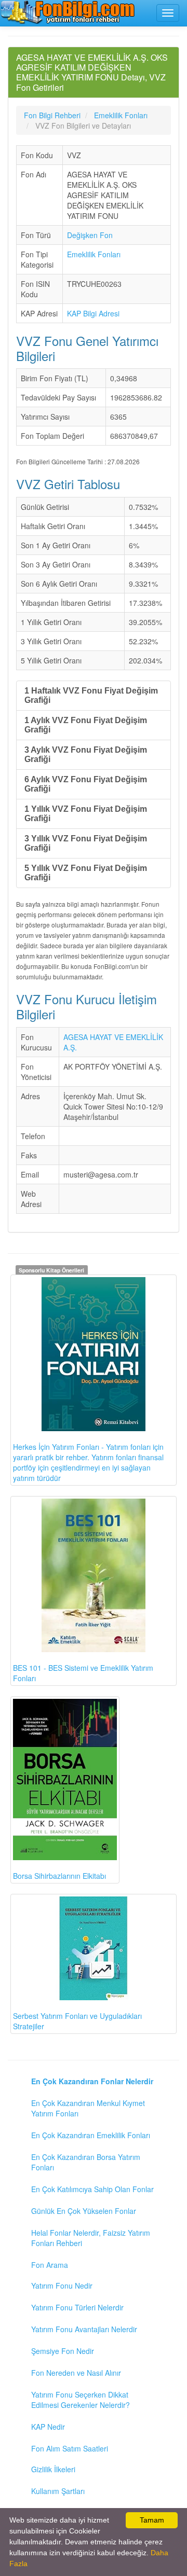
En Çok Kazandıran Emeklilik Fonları (91, 2135)
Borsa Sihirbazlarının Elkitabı (59, 1876)
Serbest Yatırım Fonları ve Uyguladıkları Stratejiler (77, 2021)
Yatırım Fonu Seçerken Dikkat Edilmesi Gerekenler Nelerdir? (81, 2400)
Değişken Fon (90, 235)
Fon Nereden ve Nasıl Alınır (76, 2373)
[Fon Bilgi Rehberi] (68, 12)
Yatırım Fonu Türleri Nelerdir (77, 2307)
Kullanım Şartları (58, 2491)
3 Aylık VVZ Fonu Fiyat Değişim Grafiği (86, 754)
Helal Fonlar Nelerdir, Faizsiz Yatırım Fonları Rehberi (91, 2238)
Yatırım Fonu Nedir (62, 2286)
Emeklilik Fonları (94, 254)
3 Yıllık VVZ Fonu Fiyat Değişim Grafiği (86, 843)
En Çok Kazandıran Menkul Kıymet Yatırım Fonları (88, 2108)
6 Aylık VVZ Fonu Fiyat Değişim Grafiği (86, 784)
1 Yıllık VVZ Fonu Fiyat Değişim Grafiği (86, 814)
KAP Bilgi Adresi (93, 313)
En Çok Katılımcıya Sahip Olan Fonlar (92, 2189)
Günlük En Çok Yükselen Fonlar (84, 2211)
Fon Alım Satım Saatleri (70, 2448)
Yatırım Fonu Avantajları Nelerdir (84, 2329)
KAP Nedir (48, 2427)
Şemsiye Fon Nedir (63, 2351)
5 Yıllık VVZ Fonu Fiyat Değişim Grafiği (86, 873)
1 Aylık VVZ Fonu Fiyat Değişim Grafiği (86, 725)
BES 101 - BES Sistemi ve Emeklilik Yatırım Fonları (83, 1673)
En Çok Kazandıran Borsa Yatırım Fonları (86, 2162)
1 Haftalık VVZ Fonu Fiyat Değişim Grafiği (91, 695)
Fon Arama (50, 2265)
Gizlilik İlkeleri (53, 2469)
